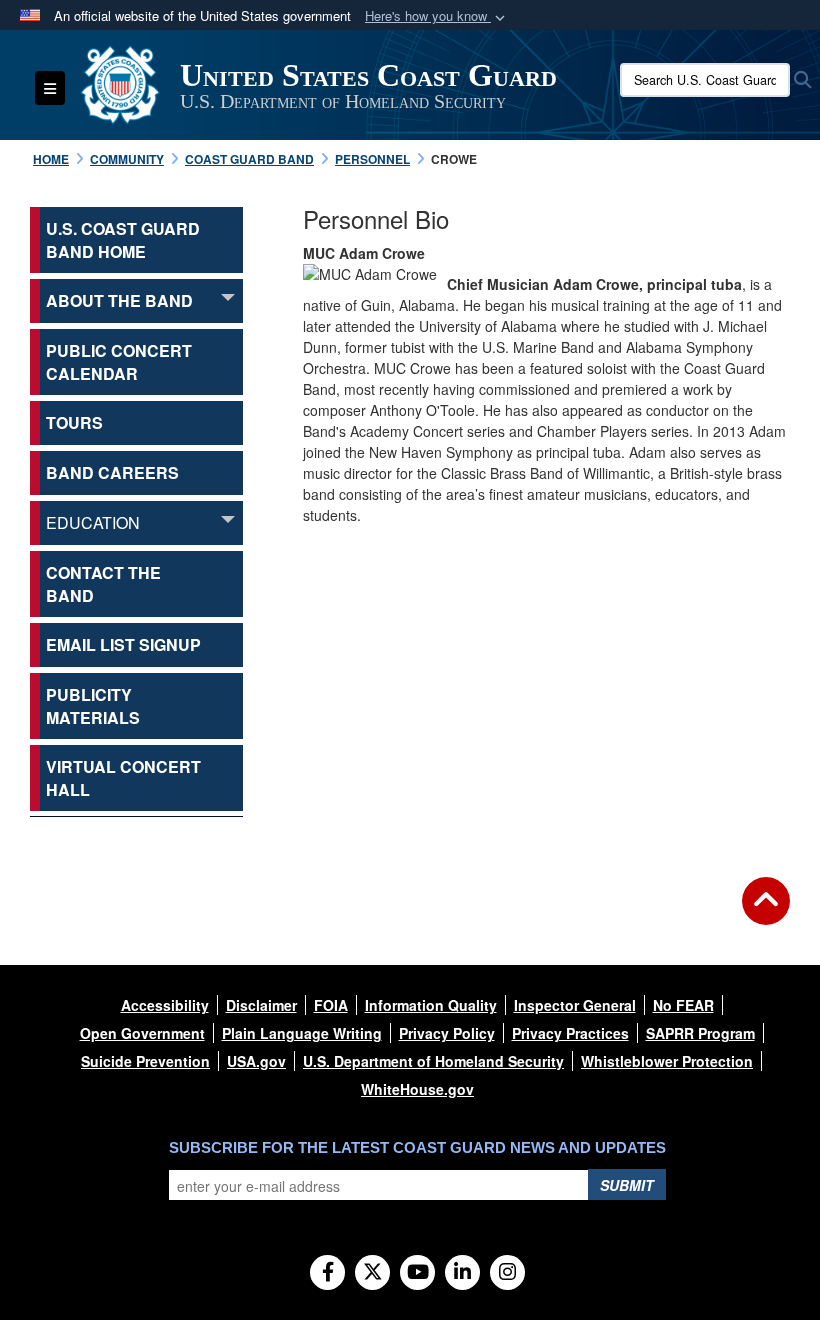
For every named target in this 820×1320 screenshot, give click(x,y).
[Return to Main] (766, 913)
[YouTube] (417, 1273)
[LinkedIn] (462, 1273)
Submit (627, 1185)
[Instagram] (507, 1273)
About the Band (119, 300)
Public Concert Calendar (119, 362)
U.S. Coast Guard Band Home (123, 240)
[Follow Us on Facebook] (327, 1273)
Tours (74, 422)
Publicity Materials (93, 706)
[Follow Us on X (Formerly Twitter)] (372, 1273)
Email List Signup (123, 644)
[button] (437, 16)
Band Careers (112, 472)
